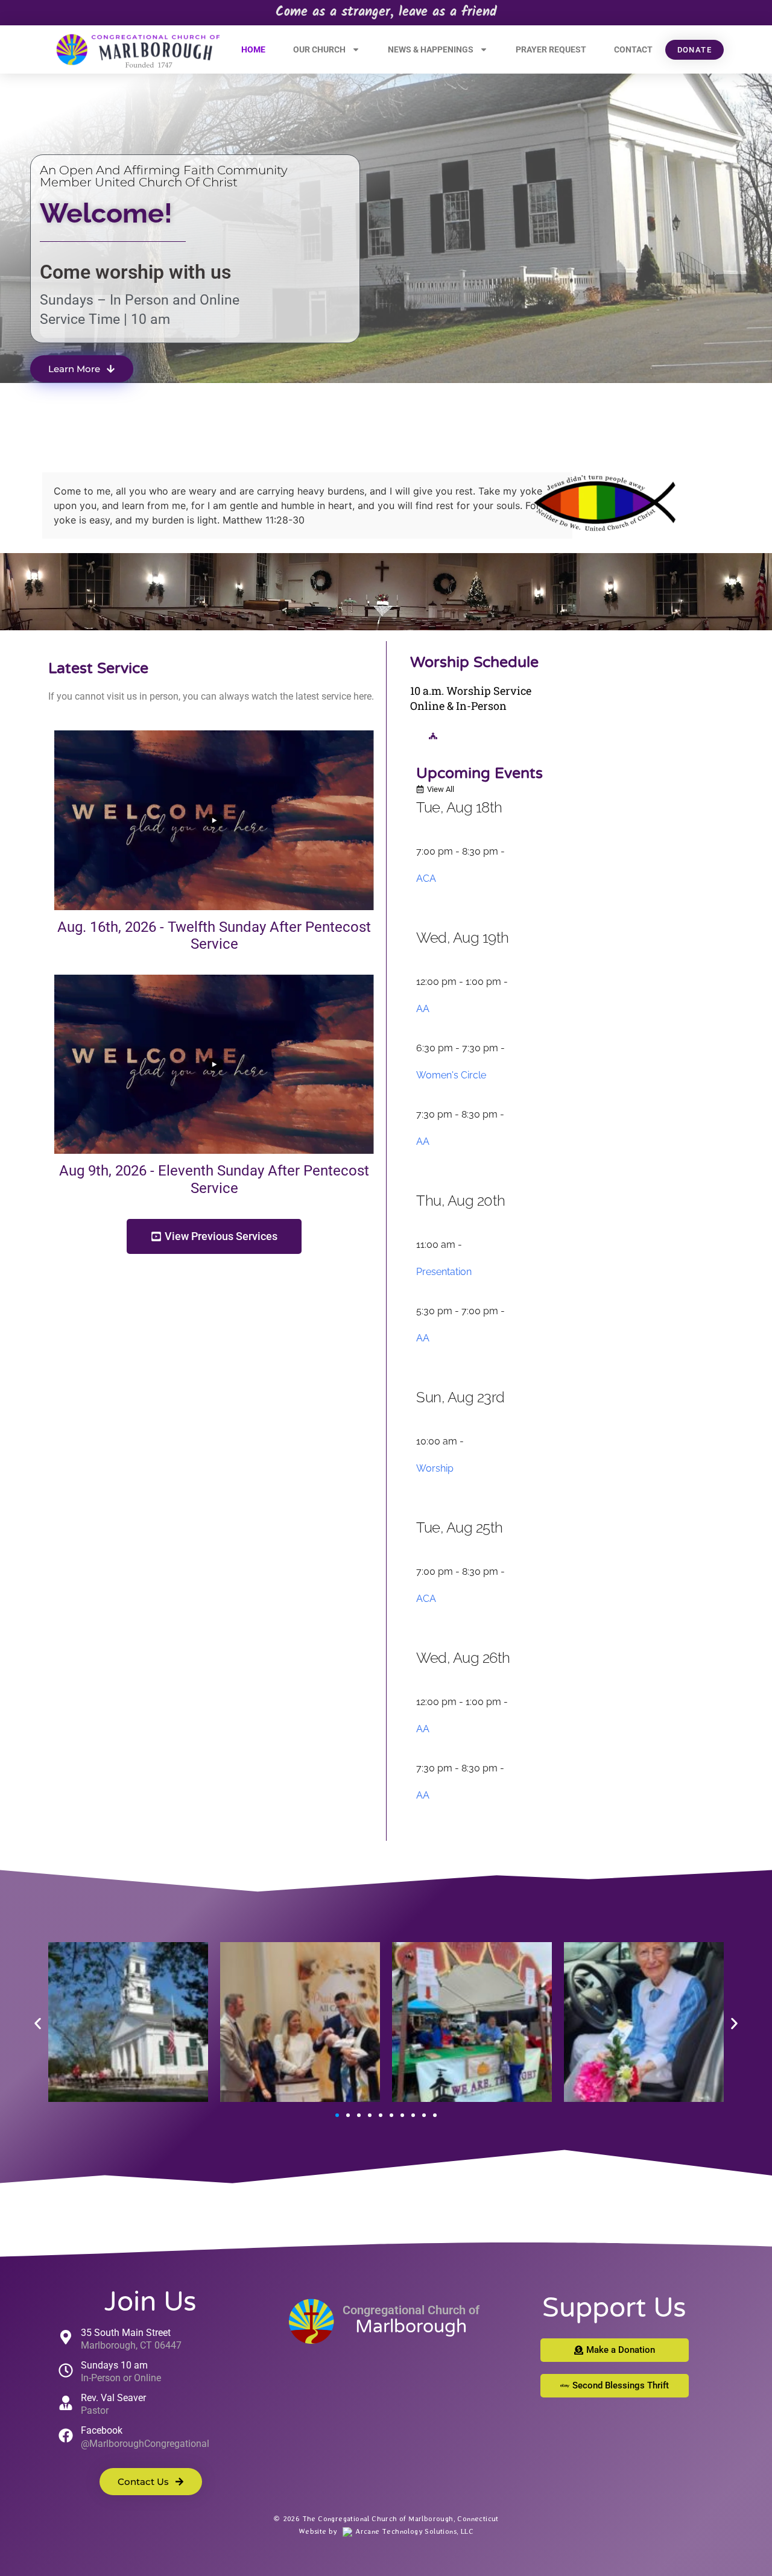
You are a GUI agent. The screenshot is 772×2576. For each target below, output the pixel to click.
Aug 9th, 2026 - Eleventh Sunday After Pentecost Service (214, 1179)
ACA (426, 878)
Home (253, 49)
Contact (633, 49)
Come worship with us (135, 272)
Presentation (444, 1272)
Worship (435, 1468)
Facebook (102, 2430)
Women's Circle (451, 1075)
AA (423, 1009)
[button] (38, 2024)
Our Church (319, 49)
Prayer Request (551, 49)
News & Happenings (431, 49)
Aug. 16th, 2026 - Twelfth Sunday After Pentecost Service (214, 936)
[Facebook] (66, 2435)
